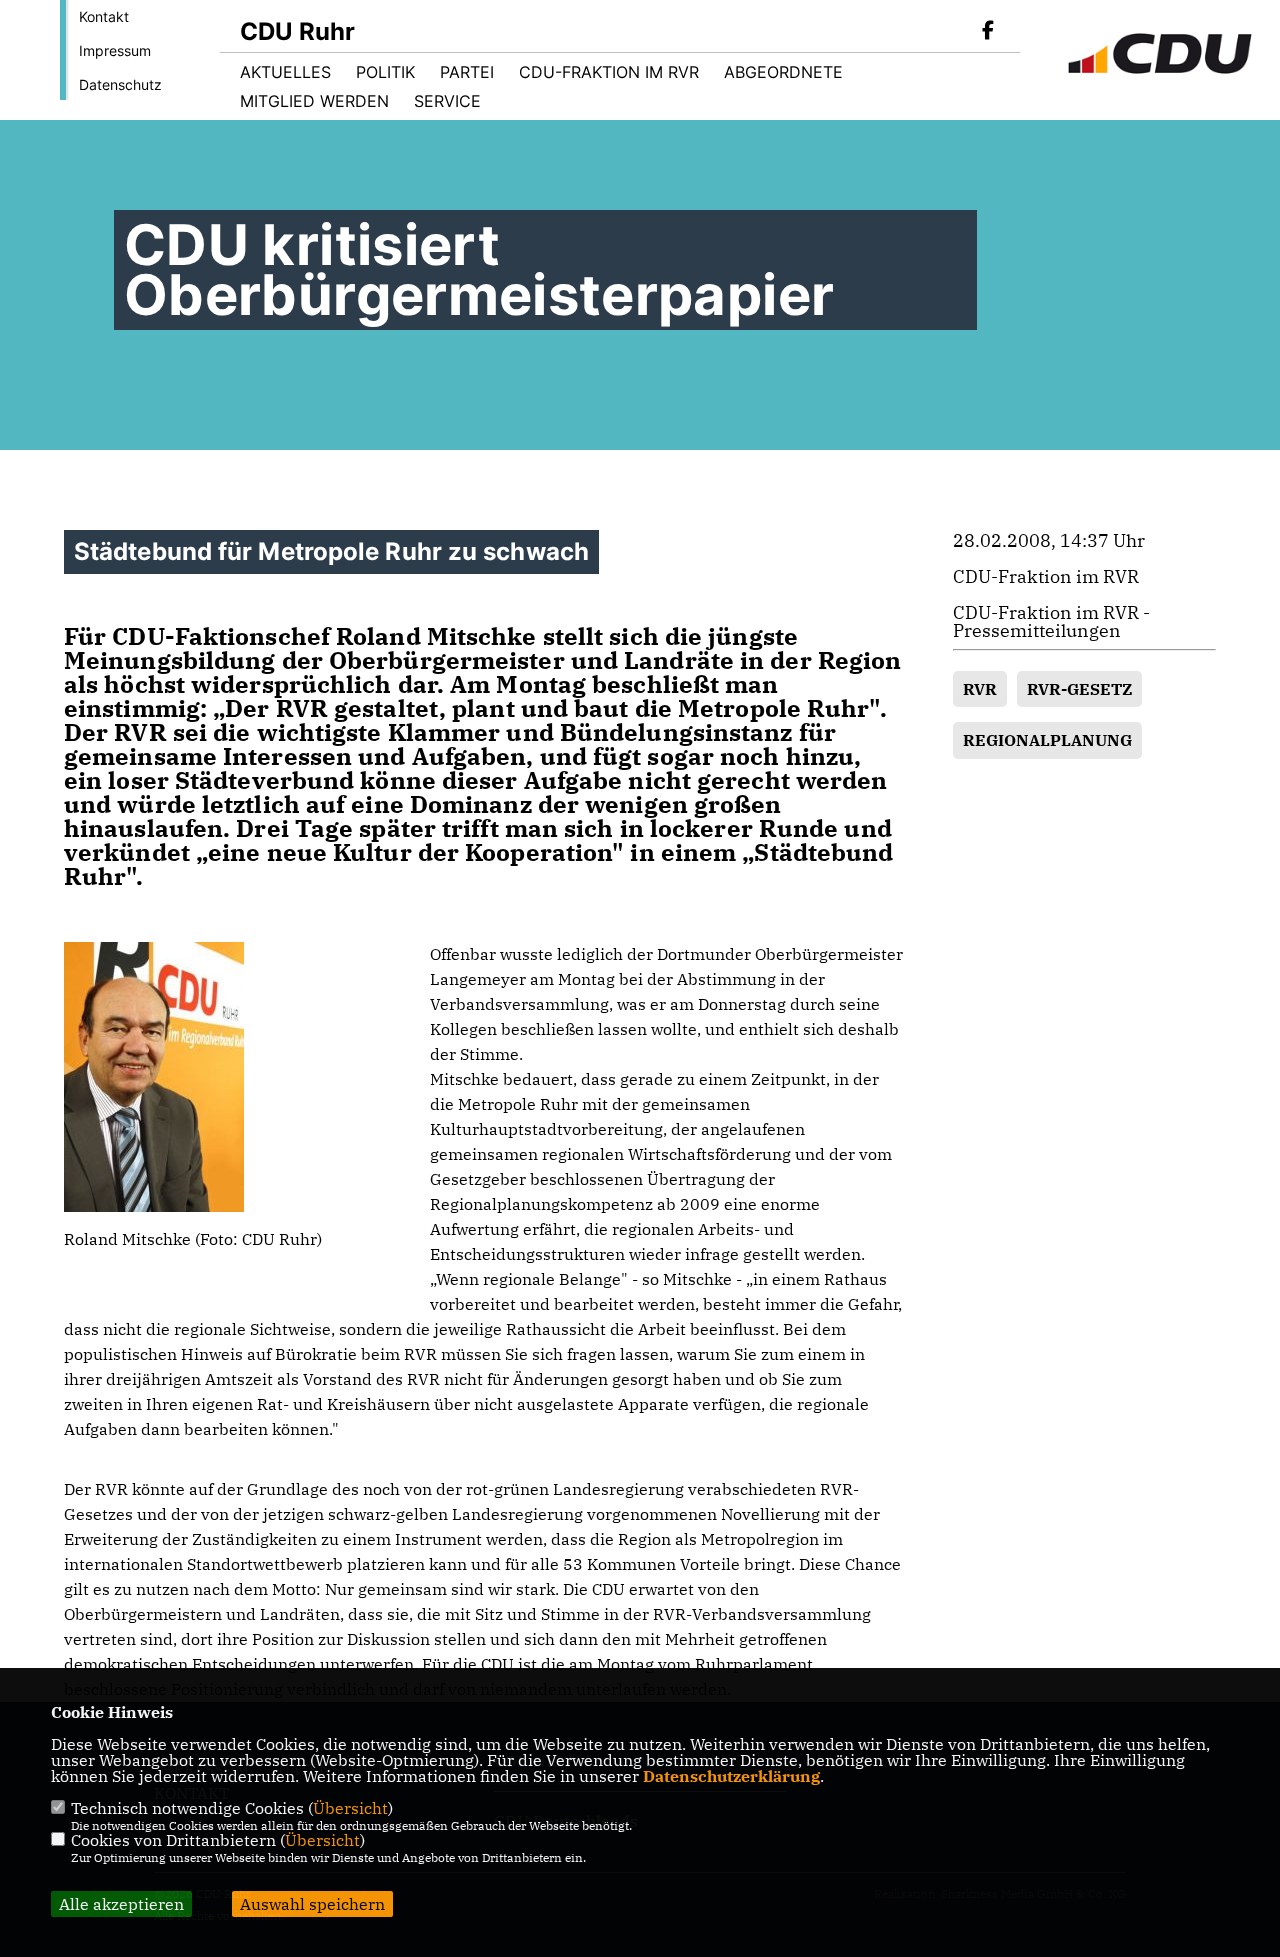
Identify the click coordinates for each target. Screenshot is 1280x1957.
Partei (467, 72)
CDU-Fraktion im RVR (609, 72)
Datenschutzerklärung (731, 1776)
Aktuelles (285, 72)
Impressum (115, 50)
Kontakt (104, 16)
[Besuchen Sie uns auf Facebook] (988, 32)
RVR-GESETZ (1079, 689)
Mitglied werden (314, 101)
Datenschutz (120, 84)
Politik (385, 72)
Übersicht (350, 1808)
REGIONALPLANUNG (1047, 740)
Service (447, 101)
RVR (980, 689)
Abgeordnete (783, 72)
